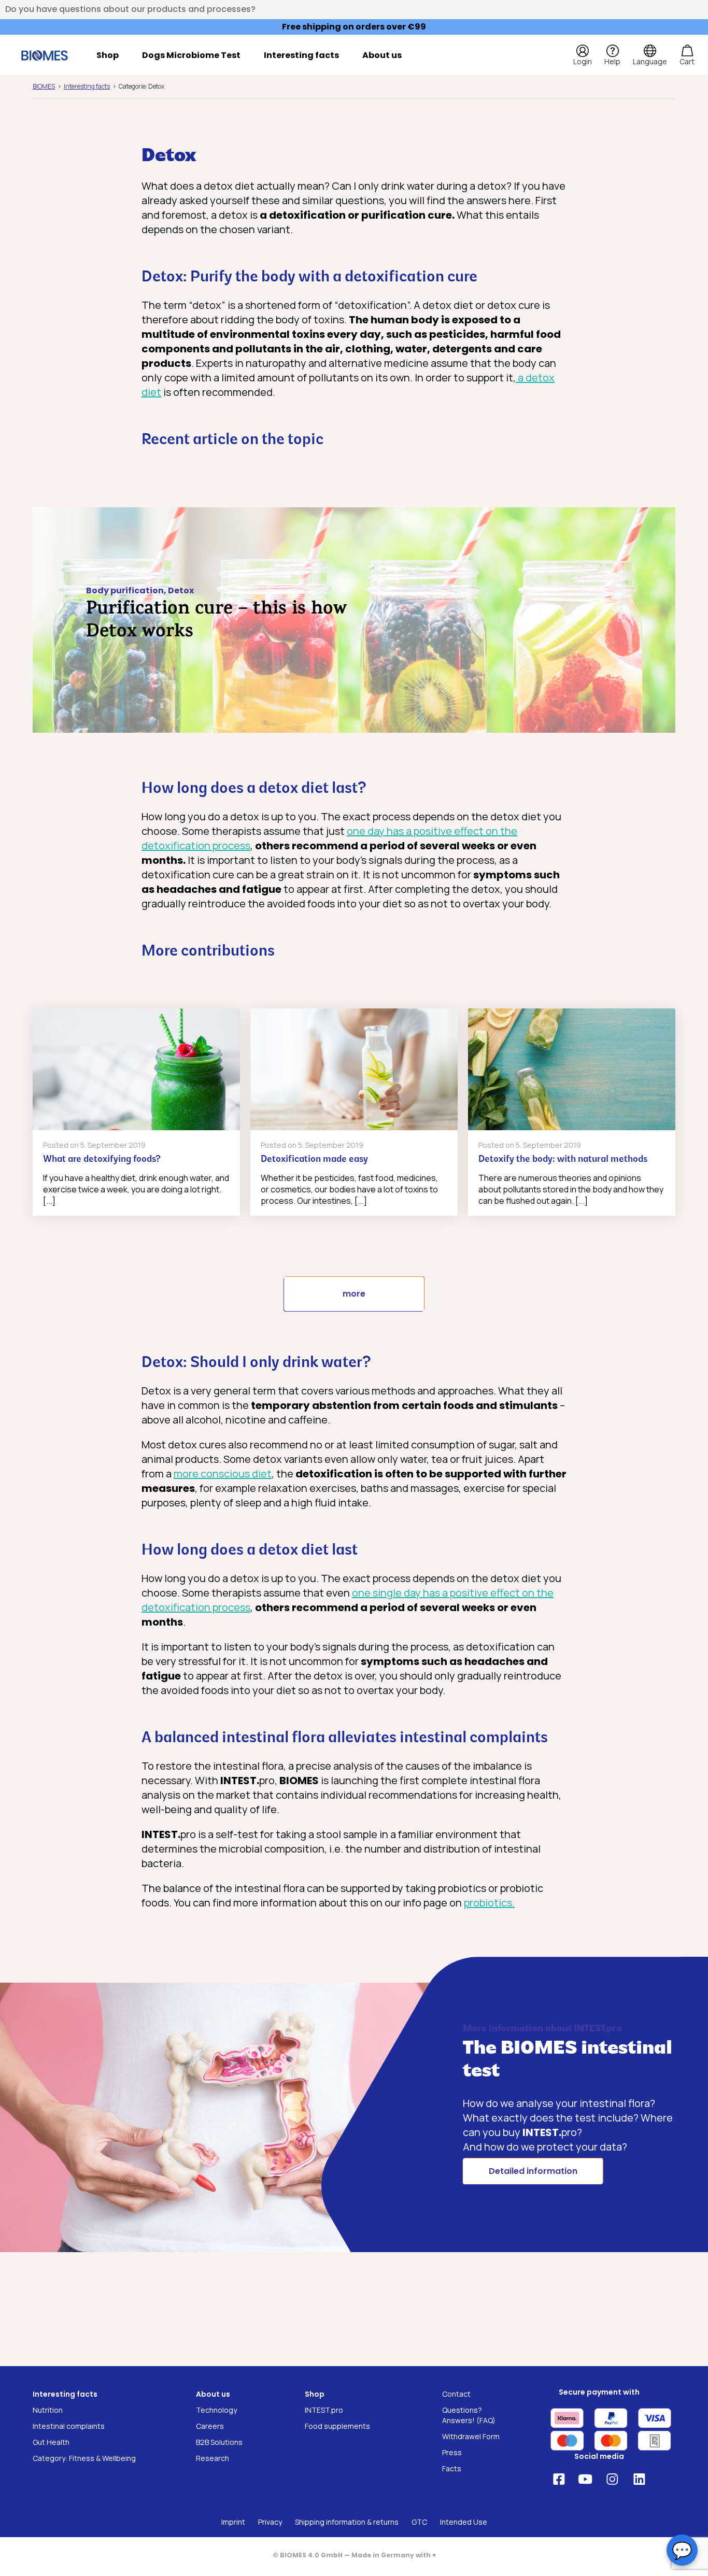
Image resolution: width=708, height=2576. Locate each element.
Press (452, 2452)
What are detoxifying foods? (102, 1160)
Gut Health (51, 2442)
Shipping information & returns (347, 2522)
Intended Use (464, 2522)
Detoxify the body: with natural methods (563, 1160)
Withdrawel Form (471, 2436)
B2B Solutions (219, 2442)
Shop (108, 55)
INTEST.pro (324, 2410)
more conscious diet (223, 1474)
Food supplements (337, 2426)
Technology (216, 2410)
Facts (452, 2468)
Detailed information (533, 2171)
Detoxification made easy (314, 1160)
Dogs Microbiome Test (191, 55)
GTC (419, 2522)
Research (213, 2458)
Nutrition (48, 2410)
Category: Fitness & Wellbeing (84, 2458)
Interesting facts (301, 55)
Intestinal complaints (69, 2426)
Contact (456, 2394)
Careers (210, 2426)
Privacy (270, 2522)
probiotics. (489, 1903)
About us (382, 55)
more (354, 1294)
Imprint (233, 2522)
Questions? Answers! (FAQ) (469, 2415)
